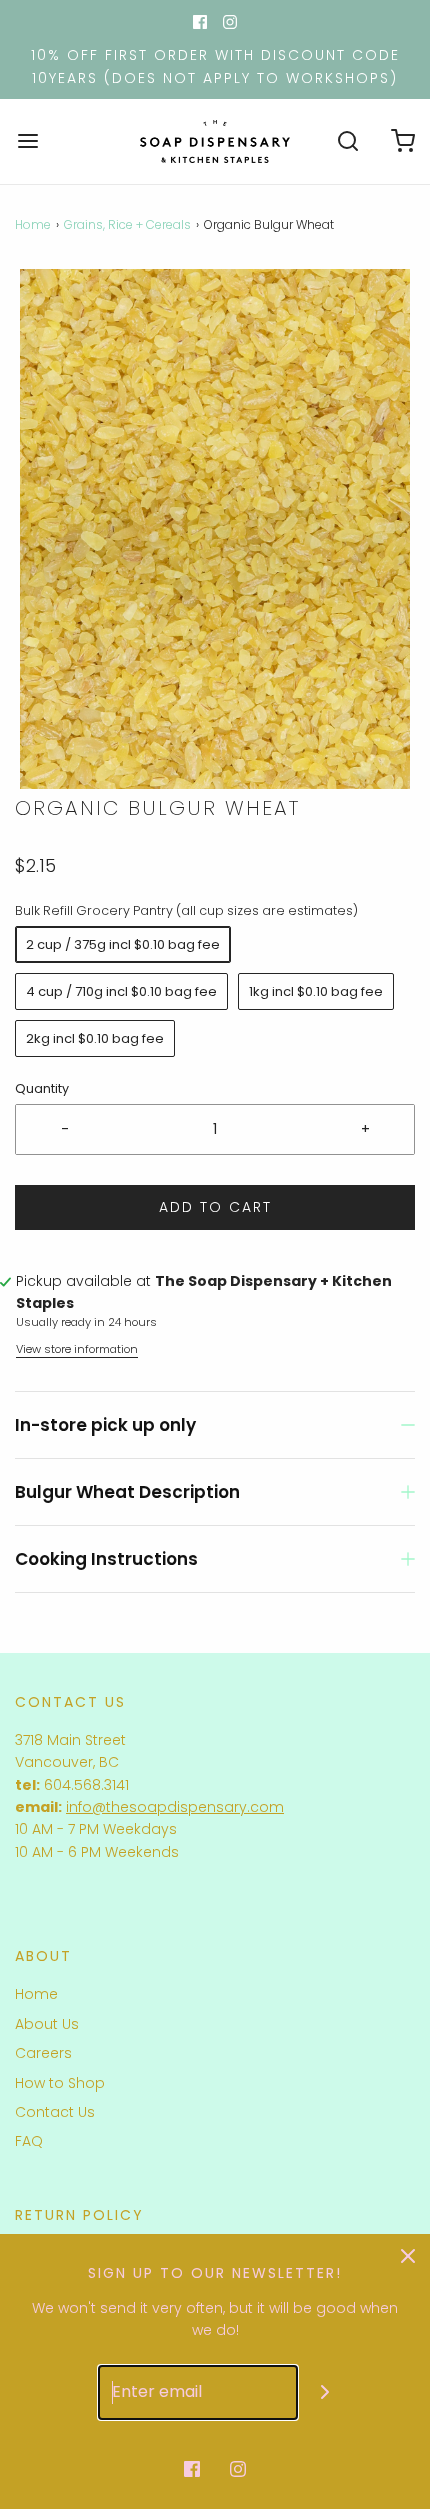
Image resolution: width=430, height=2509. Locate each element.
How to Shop (60, 2083)
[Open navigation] (27, 141)
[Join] (325, 2392)
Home (33, 224)
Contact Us (55, 2112)
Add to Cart (215, 1207)
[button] (215, 529)
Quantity (42, 1088)
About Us (47, 2024)
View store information (77, 1349)
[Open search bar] (347, 141)
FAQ (29, 2141)
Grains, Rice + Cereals (127, 224)
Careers (43, 2053)
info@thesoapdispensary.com (175, 1807)
